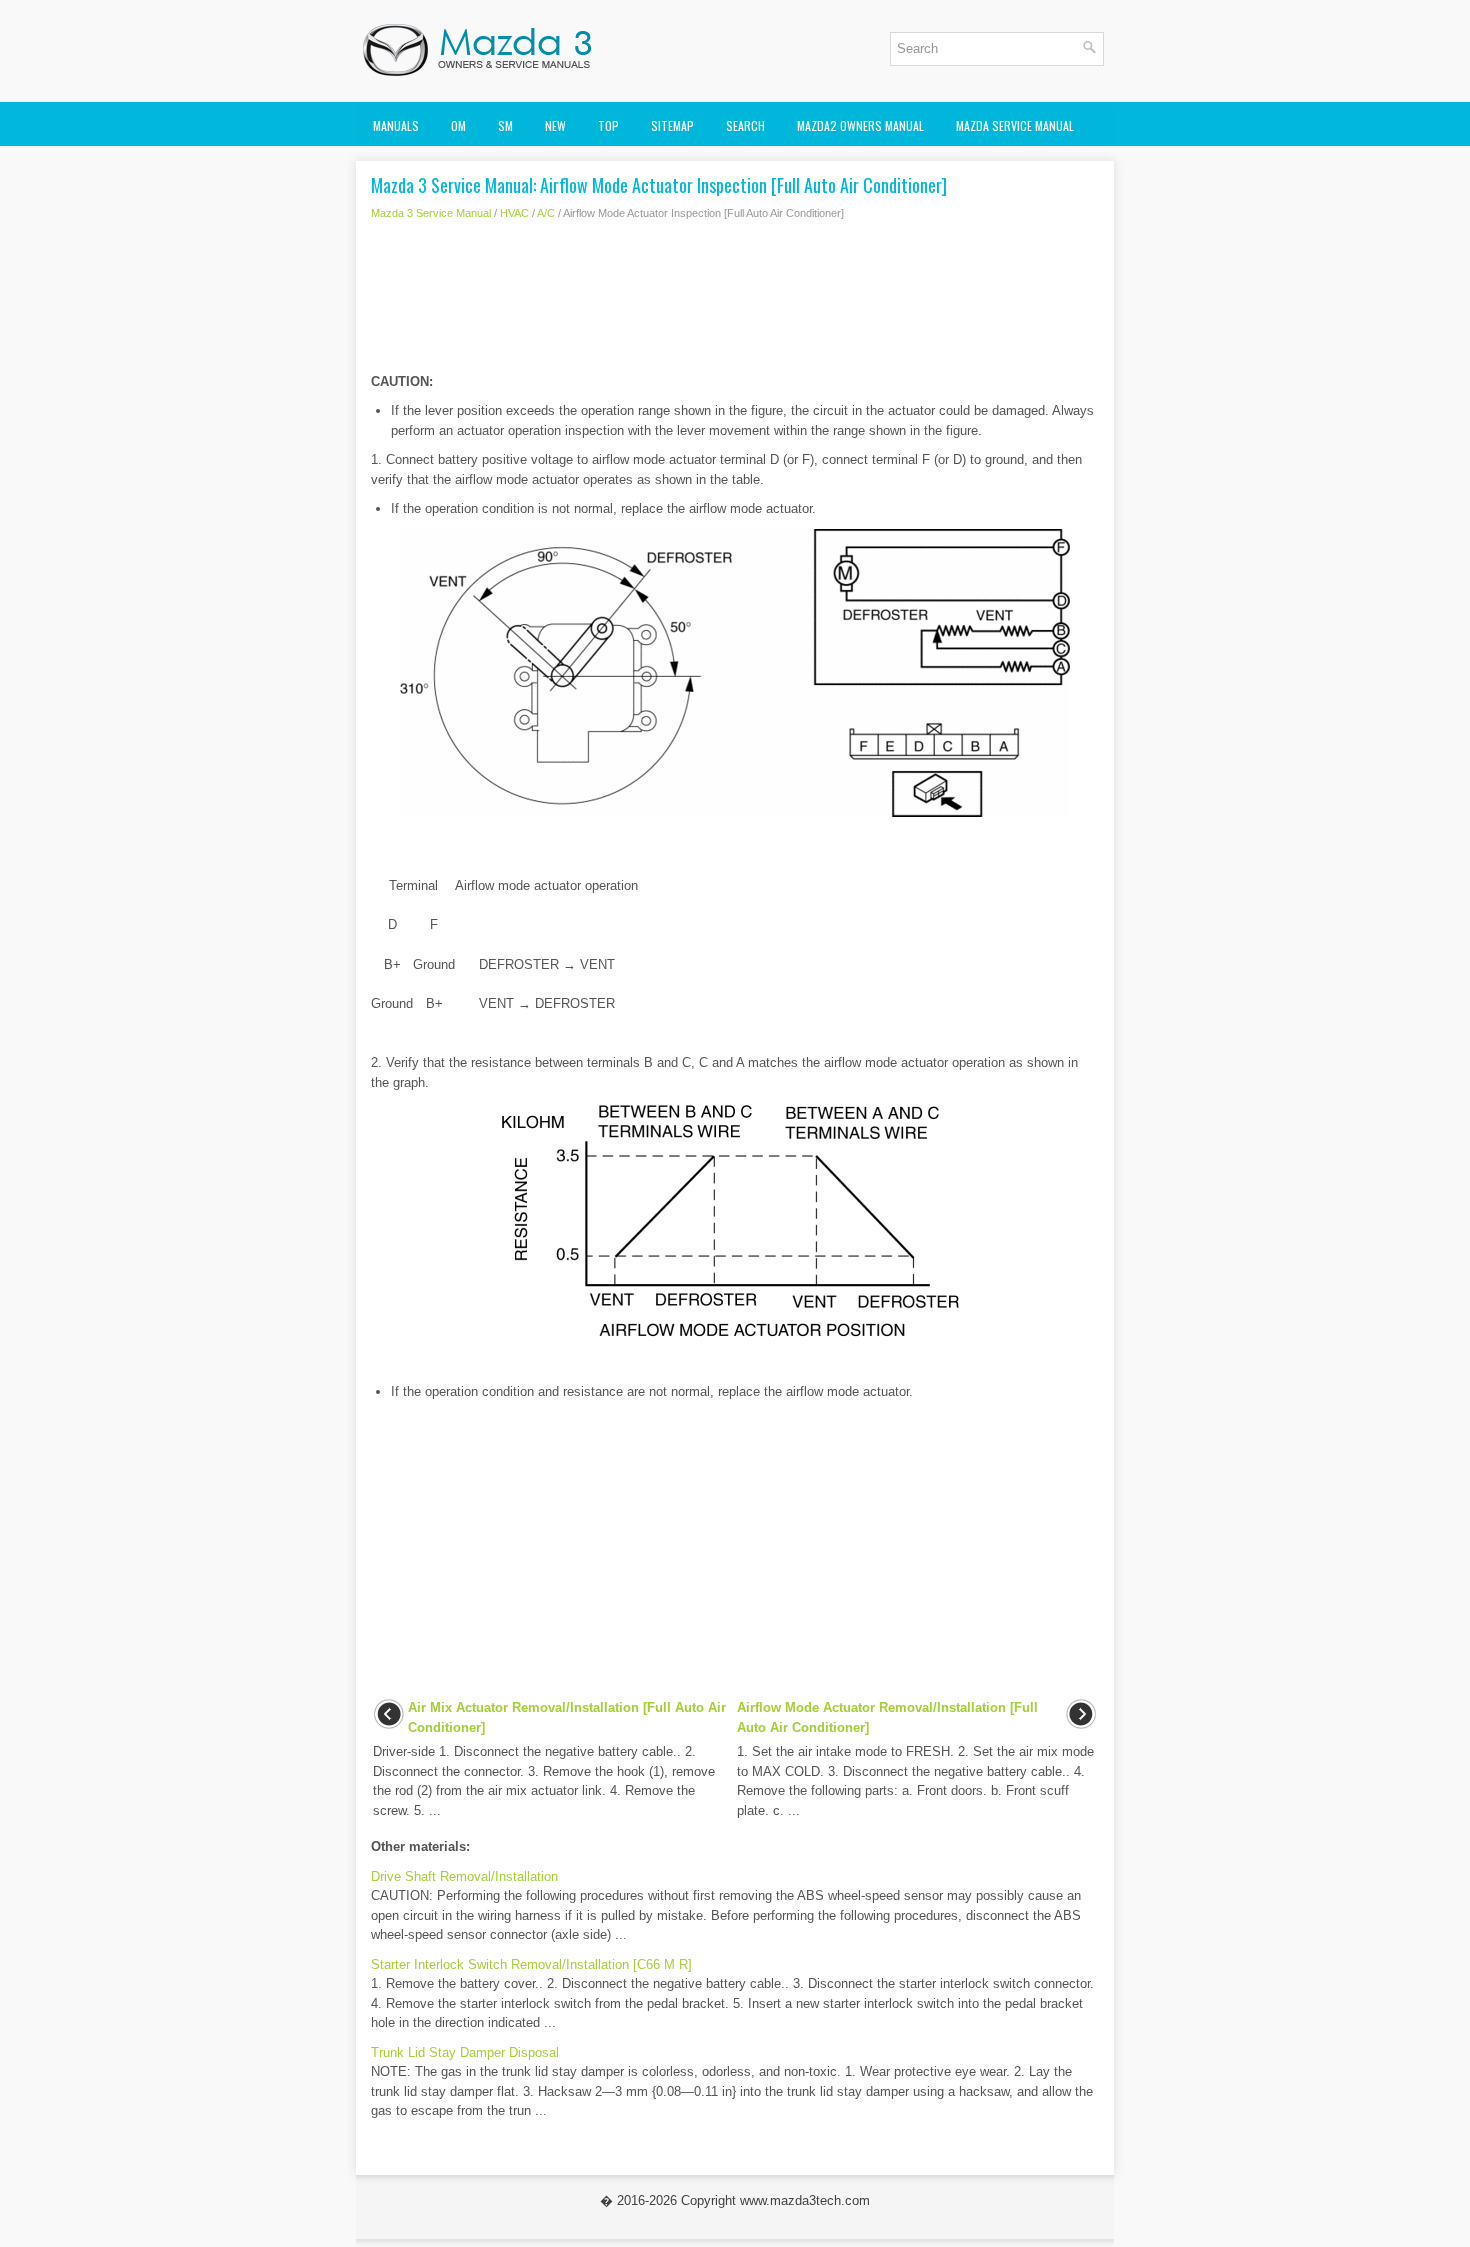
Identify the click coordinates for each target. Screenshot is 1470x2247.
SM (505, 125)
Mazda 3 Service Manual (431, 213)
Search (745, 125)
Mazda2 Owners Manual (860, 125)
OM (458, 125)
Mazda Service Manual (1015, 125)
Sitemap (672, 125)
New (555, 125)
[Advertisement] (735, 302)
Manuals (396, 125)
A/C (546, 213)
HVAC (514, 213)
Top (608, 125)
